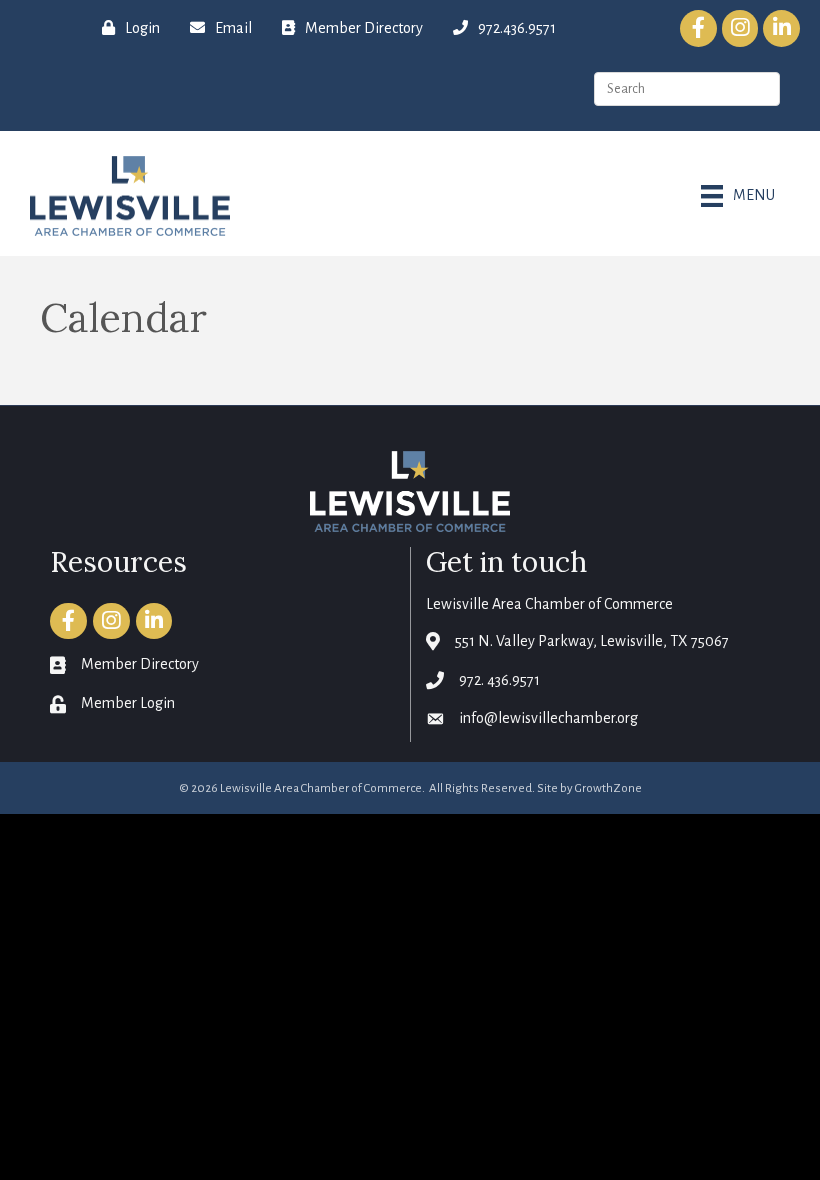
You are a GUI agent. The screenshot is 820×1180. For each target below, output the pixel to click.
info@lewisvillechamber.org (548, 718)
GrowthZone (608, 788)
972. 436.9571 (499, 680)
